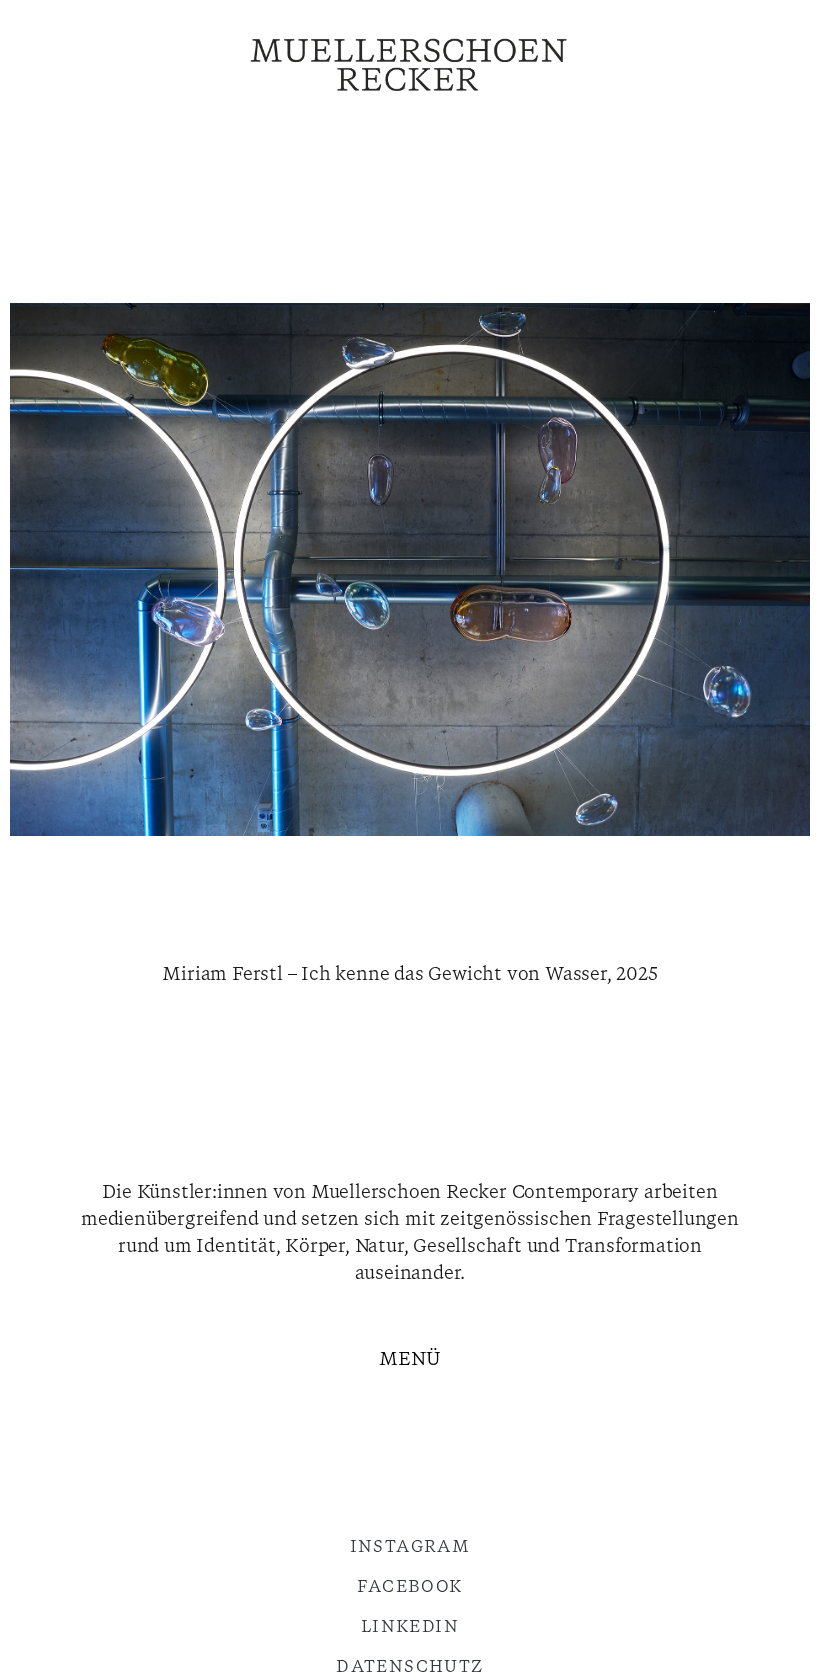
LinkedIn (410, 1627)
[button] (410, 1363)
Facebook (409, 1587)
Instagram (410, 1547)
